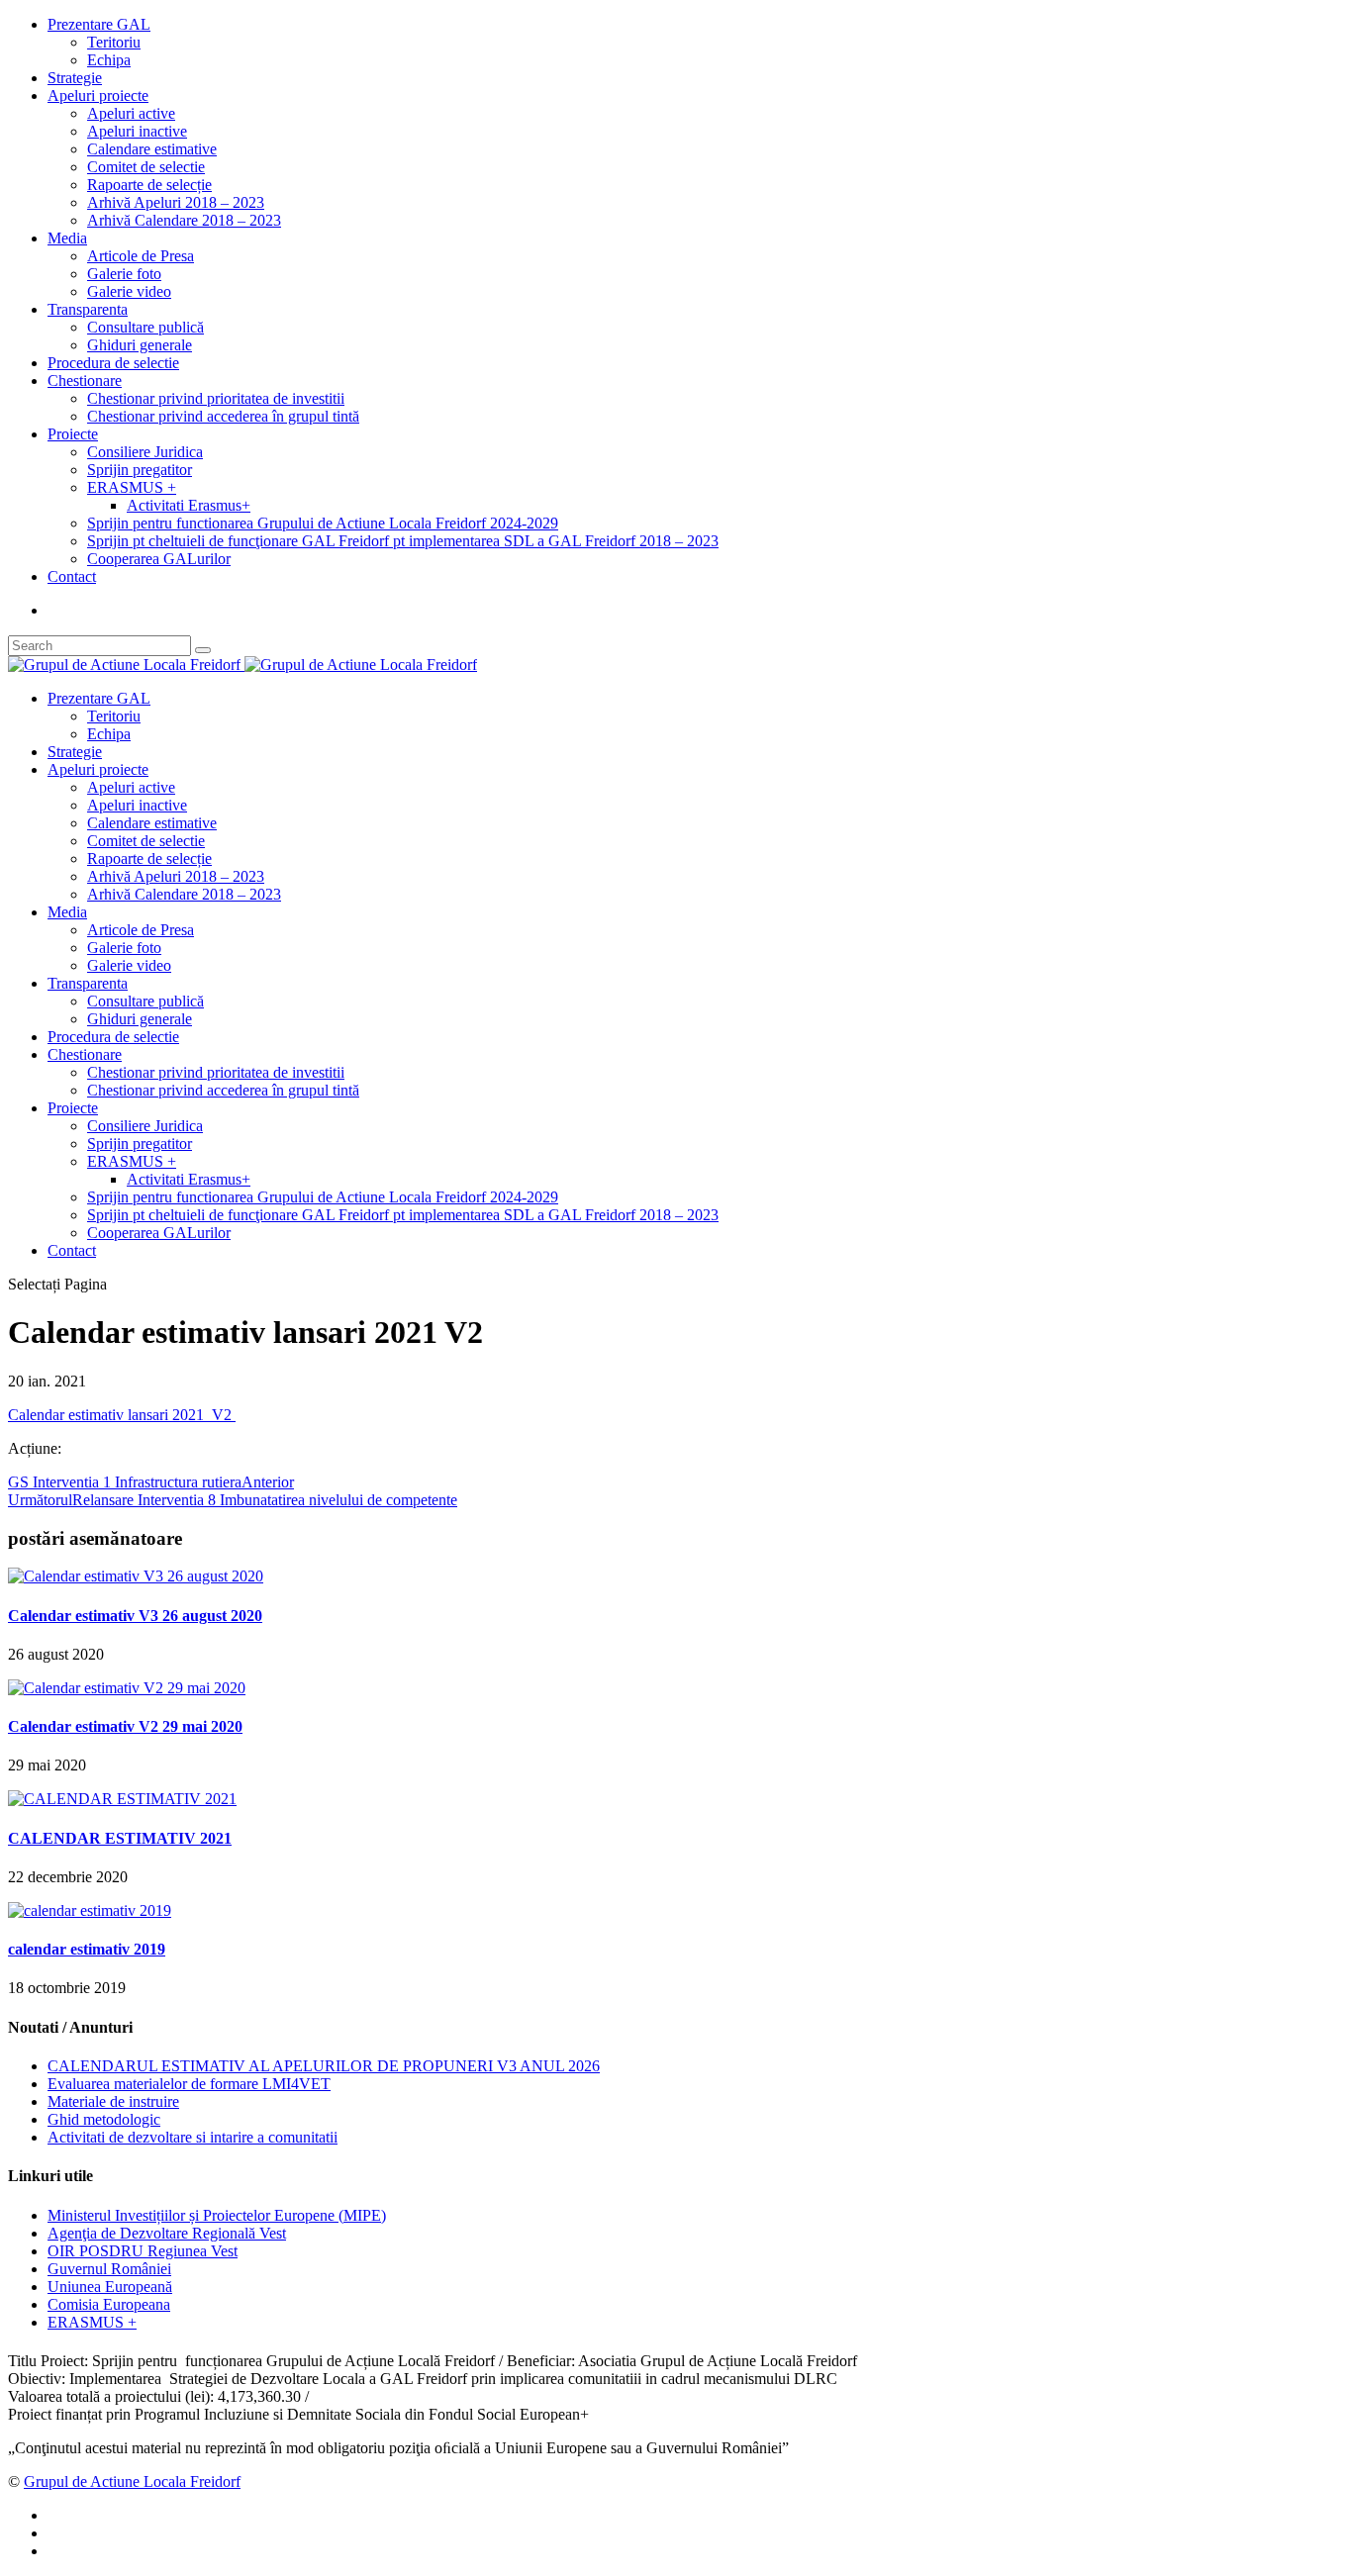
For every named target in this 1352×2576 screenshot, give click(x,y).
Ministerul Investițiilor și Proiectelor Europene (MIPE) (217, 2215)
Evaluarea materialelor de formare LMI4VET (189, 2084)
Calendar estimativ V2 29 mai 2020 (125, 1726)
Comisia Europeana (109, 2304)
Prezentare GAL (99, 24)
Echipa (109, 60)
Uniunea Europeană (110, 2287)
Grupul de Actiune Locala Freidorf (132, 2481)
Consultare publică (145, 327)
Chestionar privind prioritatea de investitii (216, 398)
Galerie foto (124, 274)
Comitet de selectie (146, 167)
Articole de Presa (141, 256)
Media (67, 238)
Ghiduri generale (140, 345)
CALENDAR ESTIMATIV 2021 (120, 1838)
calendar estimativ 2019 (87, 1949)
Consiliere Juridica (145, 452)
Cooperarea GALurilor (159, 559)
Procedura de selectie (113, 363)
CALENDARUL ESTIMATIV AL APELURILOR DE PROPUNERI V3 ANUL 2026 (324, 2066)
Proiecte (73, 434)
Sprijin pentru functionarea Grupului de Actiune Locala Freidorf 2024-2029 (323, 523)
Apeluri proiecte (98, 95)
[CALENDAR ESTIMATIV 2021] (122, 1799)
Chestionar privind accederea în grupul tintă (223, 416)
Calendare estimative (152, 149)
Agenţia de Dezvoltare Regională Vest (167, 2233)
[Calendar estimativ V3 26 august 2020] (136, 1576)
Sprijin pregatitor (140, 470)
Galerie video (129, 291)
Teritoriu (114, 42)
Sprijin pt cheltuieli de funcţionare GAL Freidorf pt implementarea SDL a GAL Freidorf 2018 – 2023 (403, 541)
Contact (72, 576)
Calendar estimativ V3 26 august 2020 (135, 1616)
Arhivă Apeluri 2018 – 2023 (176, 202)
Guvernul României (109, 2269)
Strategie (75, 78)
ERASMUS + (132, 487)
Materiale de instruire (113, 2101)
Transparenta (88, 309)
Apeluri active (131, 113)
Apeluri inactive (137, 131)
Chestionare (85, 381)
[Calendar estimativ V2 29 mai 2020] (127, 1688)
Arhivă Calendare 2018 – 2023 (184, 220)
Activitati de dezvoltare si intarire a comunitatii (193, 2137)
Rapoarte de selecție (149, 185)
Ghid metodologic (104, 2119)
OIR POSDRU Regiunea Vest (143, 2251)
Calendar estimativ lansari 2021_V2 (122, 1415)
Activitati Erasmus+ (189, 505)
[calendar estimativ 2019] (90, 1910)
